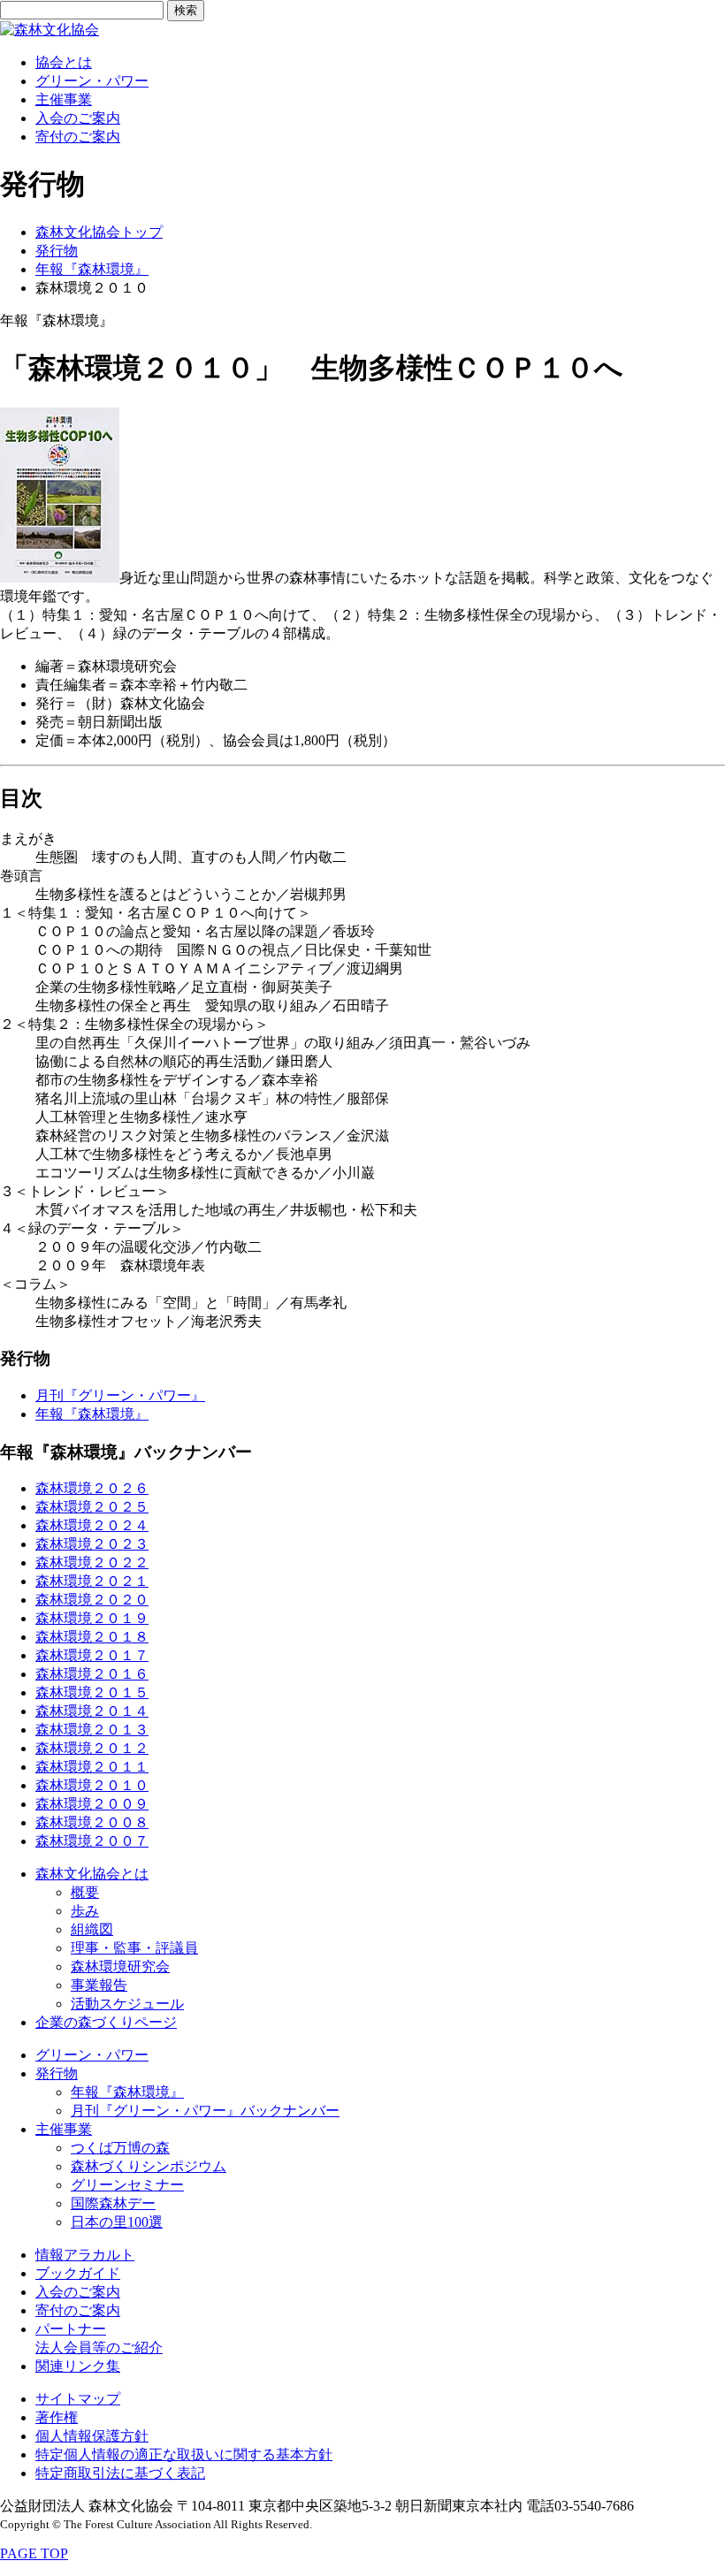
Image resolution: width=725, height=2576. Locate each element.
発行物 (57, 251)
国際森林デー (113, 2203)
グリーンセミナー (127, 2185)
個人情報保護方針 (92, 2436)
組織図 (92, 1929)
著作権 (57, 2417)
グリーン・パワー (92, 81)
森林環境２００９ (92, 1804)
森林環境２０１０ (92, 1785)
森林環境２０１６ (92, 1674)
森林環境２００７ (92, 1841)
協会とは (64, 62)
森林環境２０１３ (92, 1730)
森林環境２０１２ (92, 1748)
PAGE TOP (34, 2553)
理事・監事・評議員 (134, 1948)
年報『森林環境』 (92, 269)
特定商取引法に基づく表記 (120, 2473)
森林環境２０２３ (92, 1544)
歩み (85, 1911)
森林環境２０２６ (92, 1488)
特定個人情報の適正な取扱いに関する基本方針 (184, 2454)
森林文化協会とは (92, 1874)
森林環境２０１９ (92, 1618)
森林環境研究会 (120, 1966)
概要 (85, 1892)
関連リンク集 (78, 2366)
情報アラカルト (85, 2255)
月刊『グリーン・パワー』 (120, 1395)
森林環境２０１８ (92, 1637)
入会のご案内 (78, 118)
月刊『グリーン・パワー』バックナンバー (205, 2111)
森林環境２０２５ (92, 1507)
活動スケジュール (127, 2004)
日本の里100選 (117, 2222)
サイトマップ (78, 2399)
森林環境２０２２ (92, 1562)
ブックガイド (78, 2273)
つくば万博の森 (120, 2148)
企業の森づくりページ (106, 2022)
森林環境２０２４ (92, 1525)
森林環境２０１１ (92, 1767)
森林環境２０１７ (92, 1655)
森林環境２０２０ (92, 1600)
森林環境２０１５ (92, 1692)
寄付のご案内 (78, 137)
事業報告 (99, 1985)
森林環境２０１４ (92, 1711)
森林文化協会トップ (99, 232)
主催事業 (64, 99)
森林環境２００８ (92, 1822)
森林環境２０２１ (92, 1581)
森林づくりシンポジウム (149, 2166)
